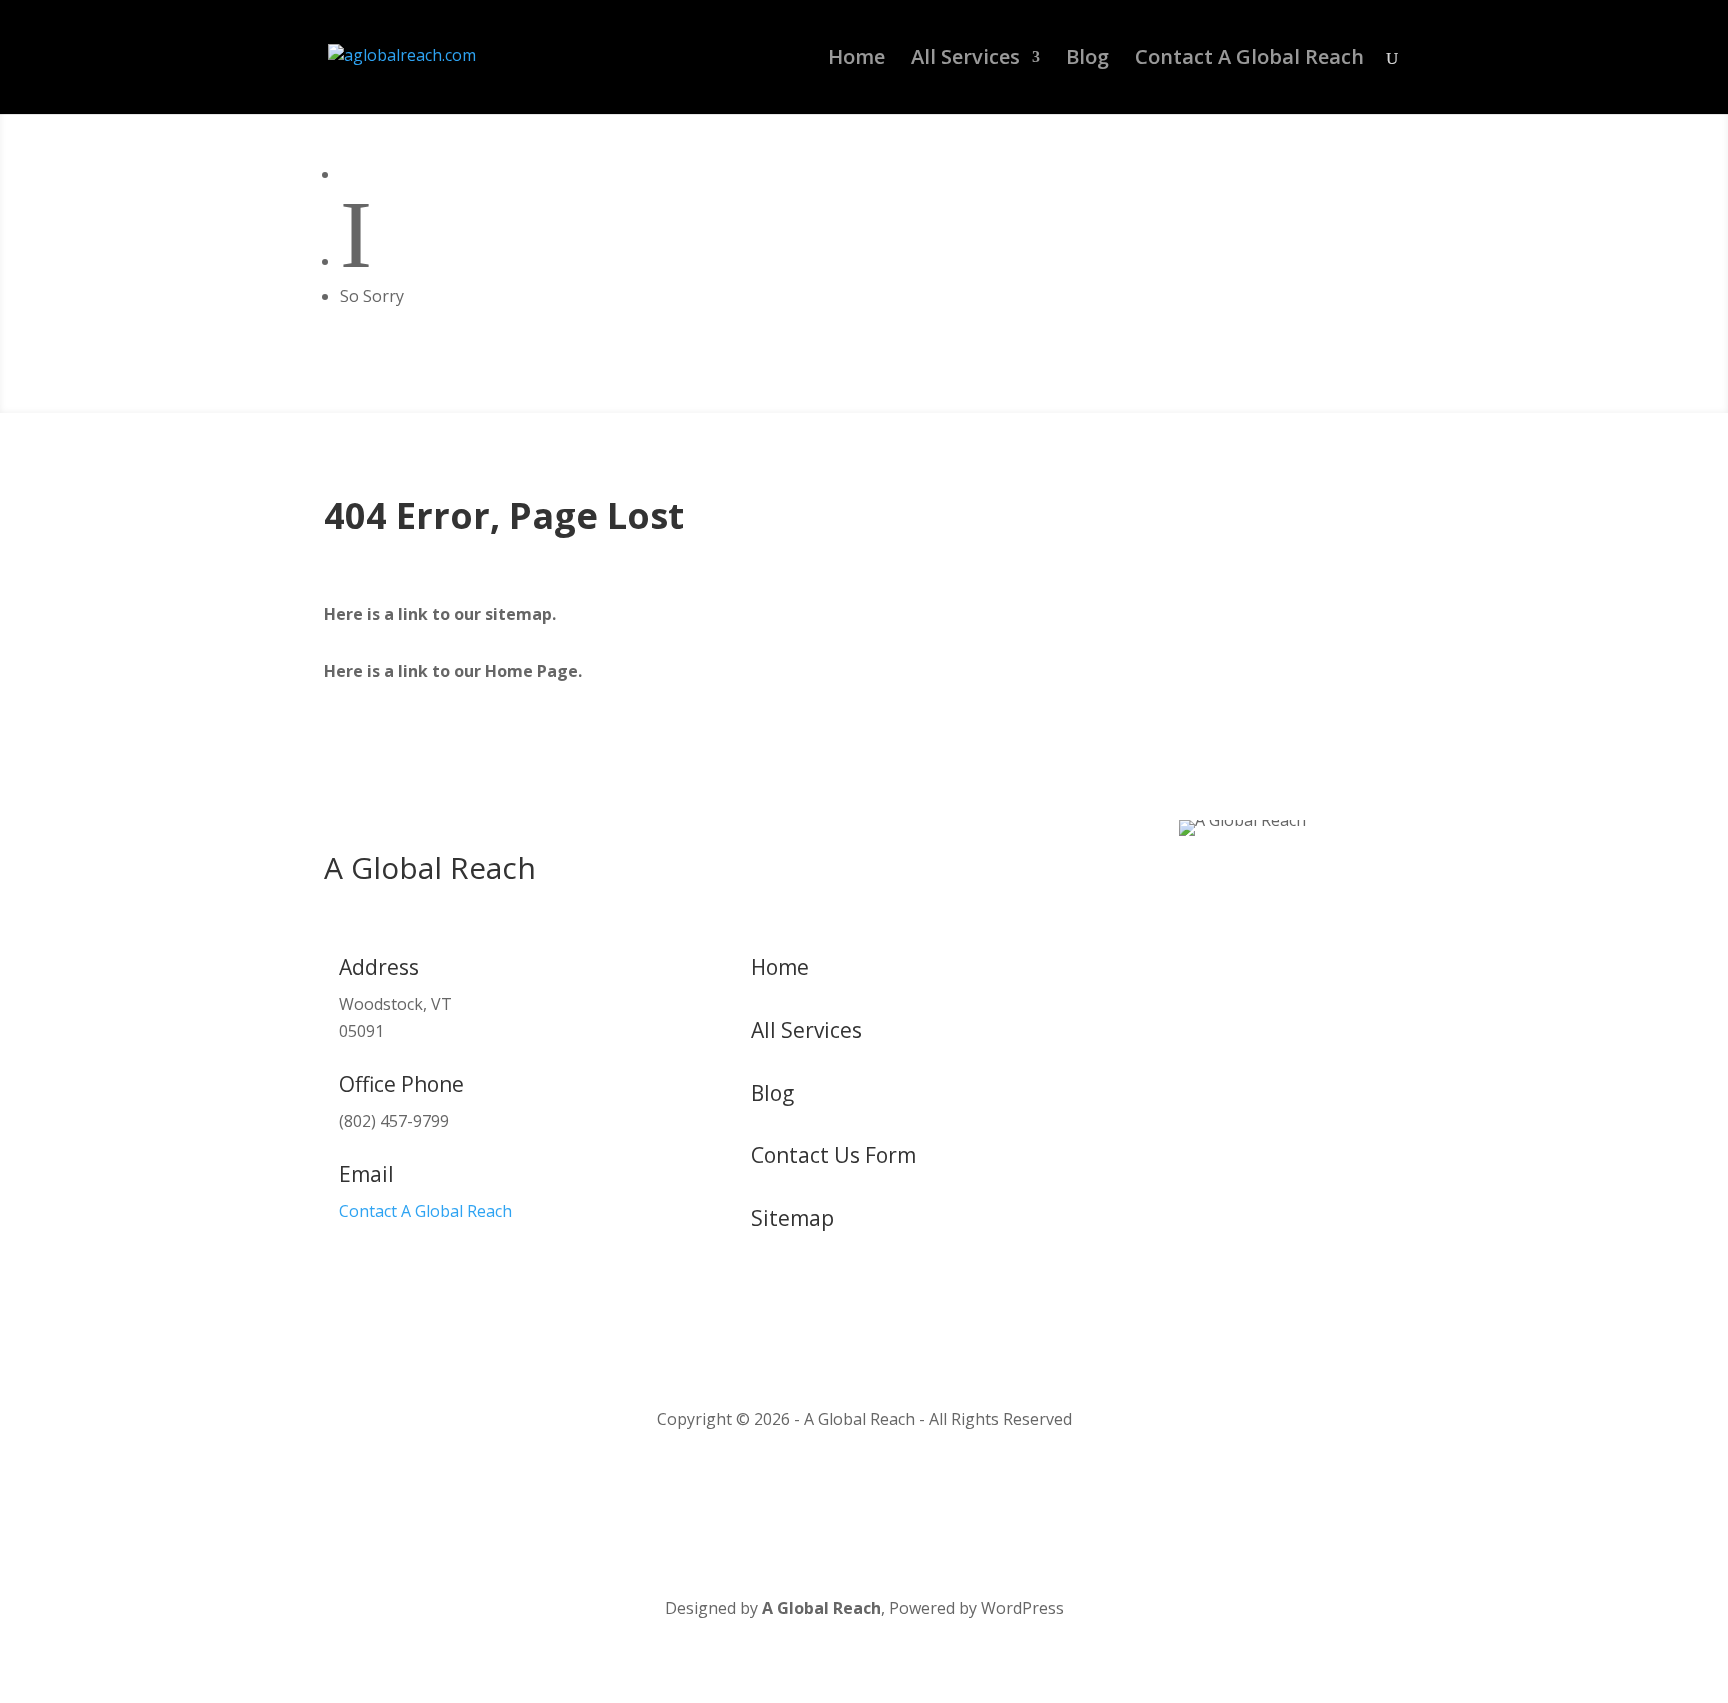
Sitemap (792, 1218)
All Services (965, 60)
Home (856, 60)
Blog (1087, 60)
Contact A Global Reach (1249, 60)
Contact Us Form (833, 1155)
